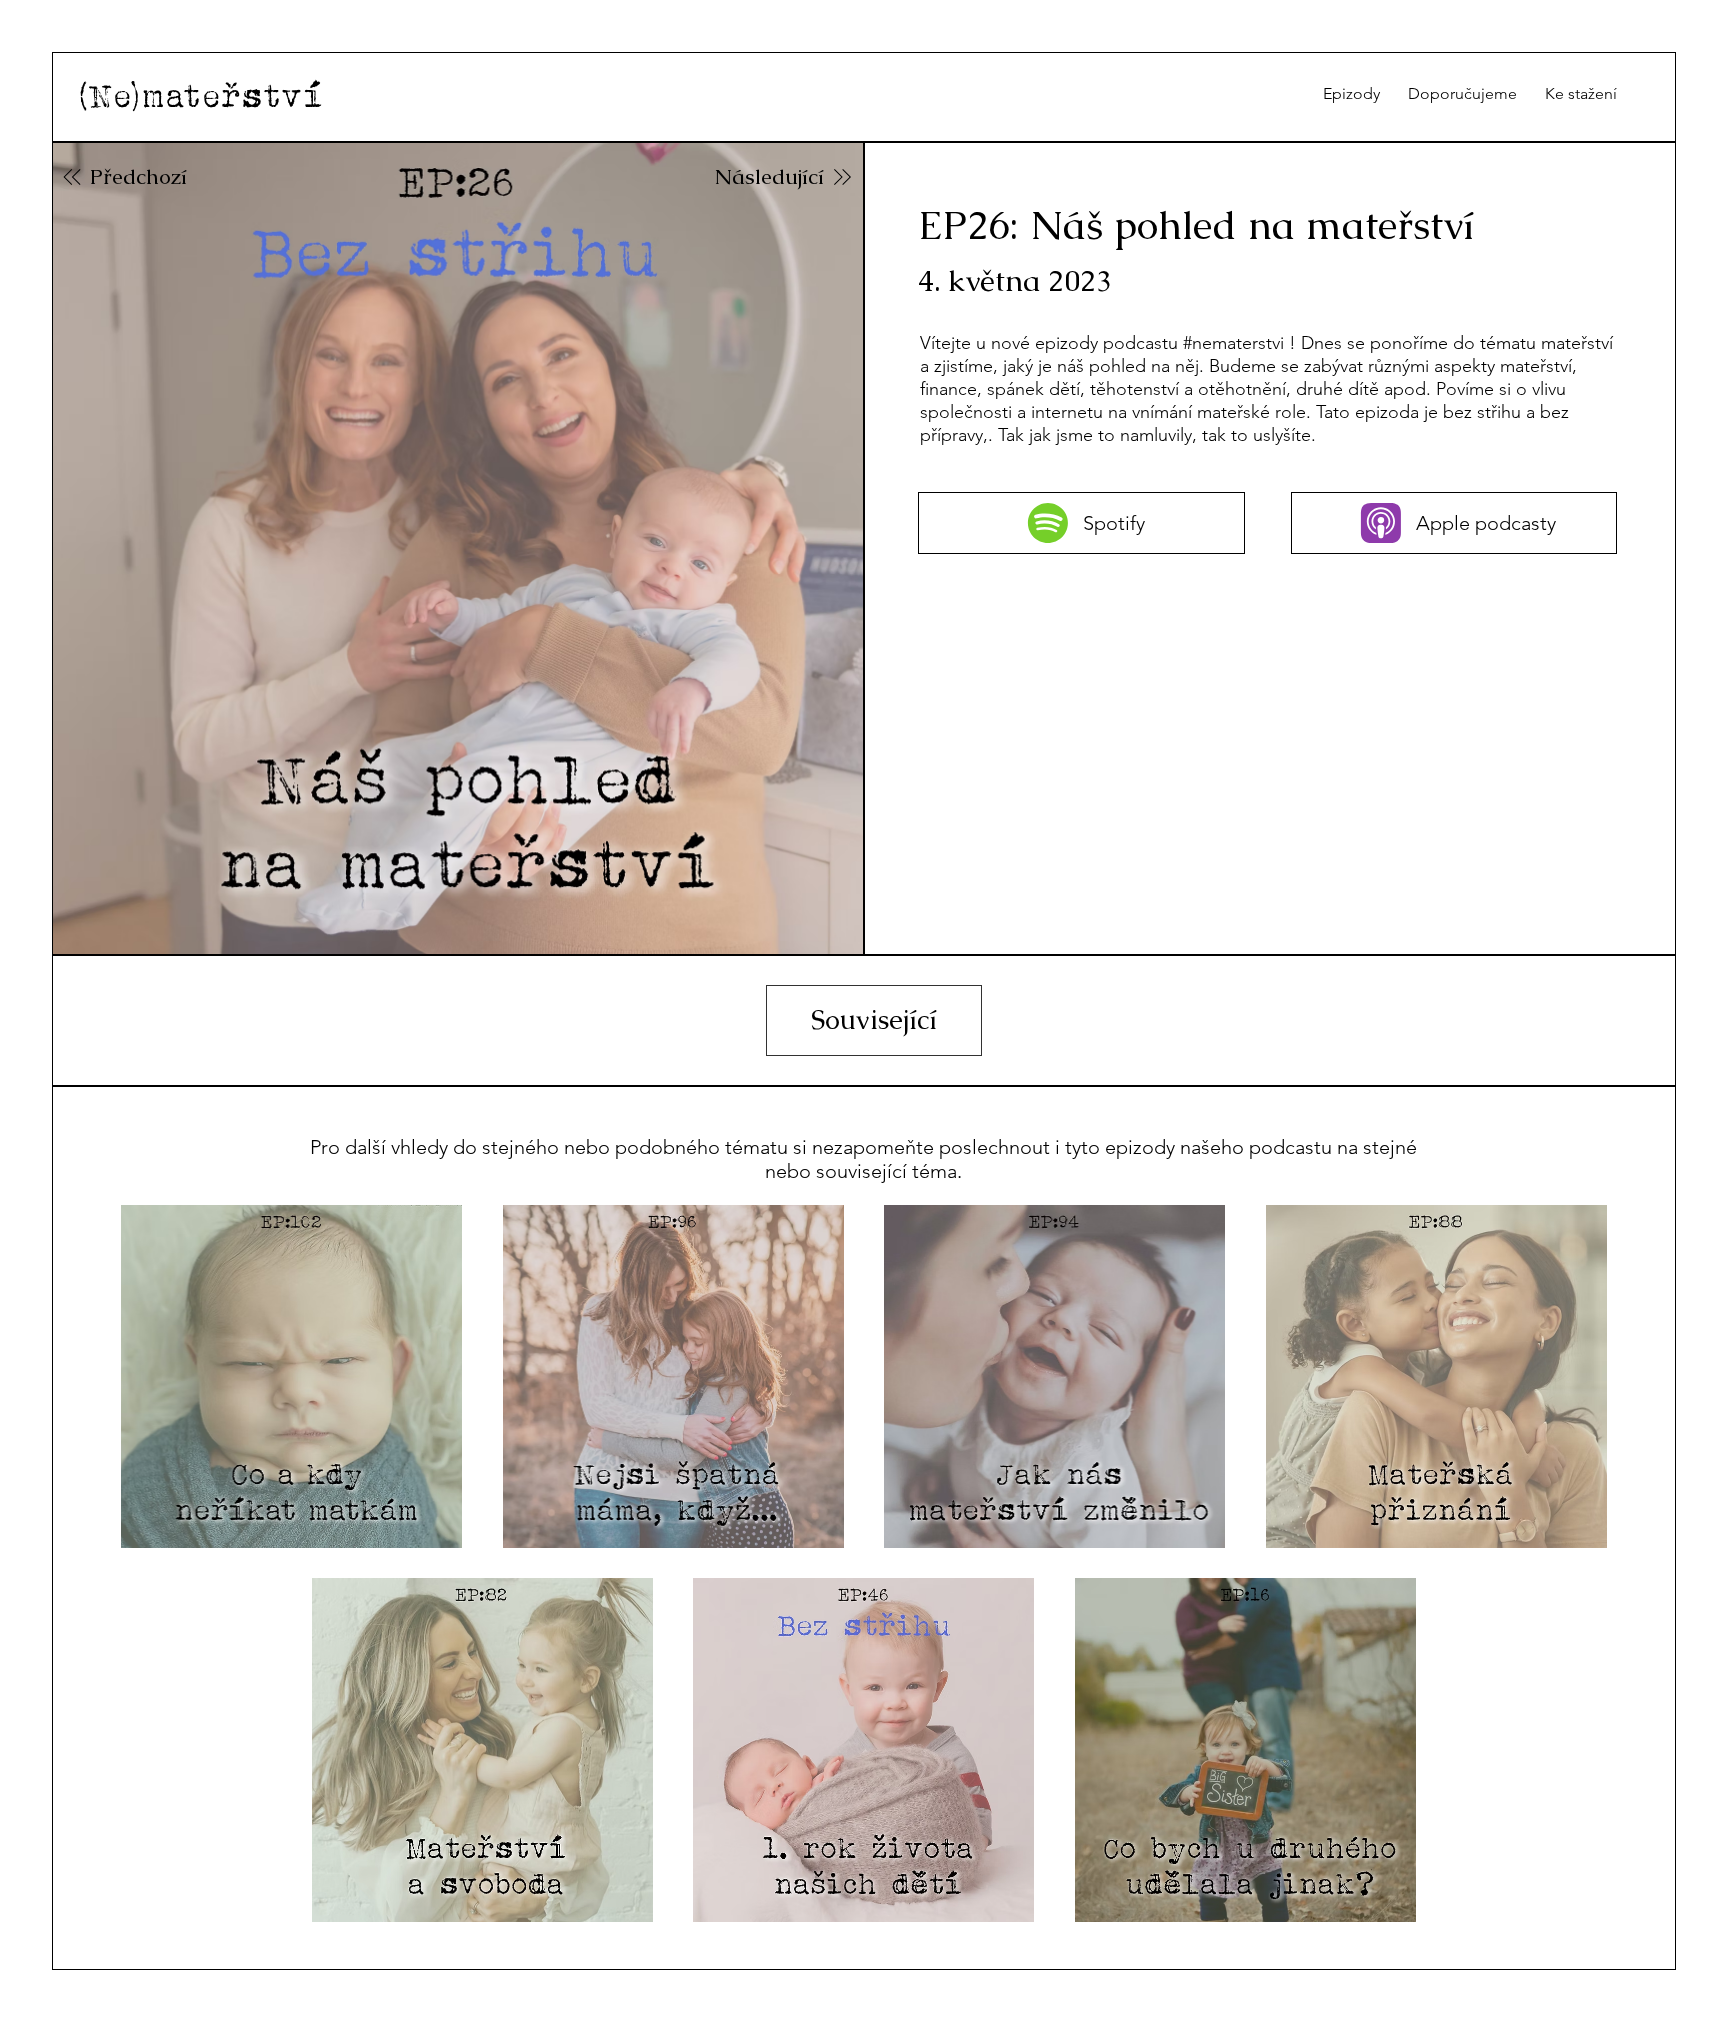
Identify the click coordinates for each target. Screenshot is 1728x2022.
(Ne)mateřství (200, 96)
